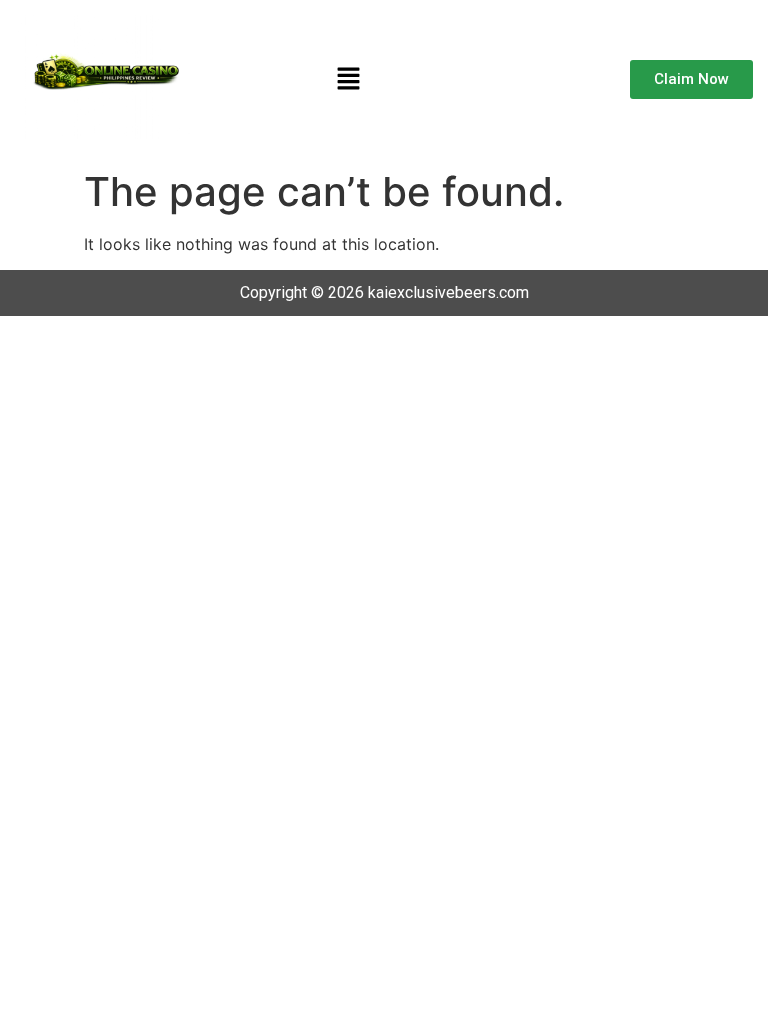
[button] (348, 79)
